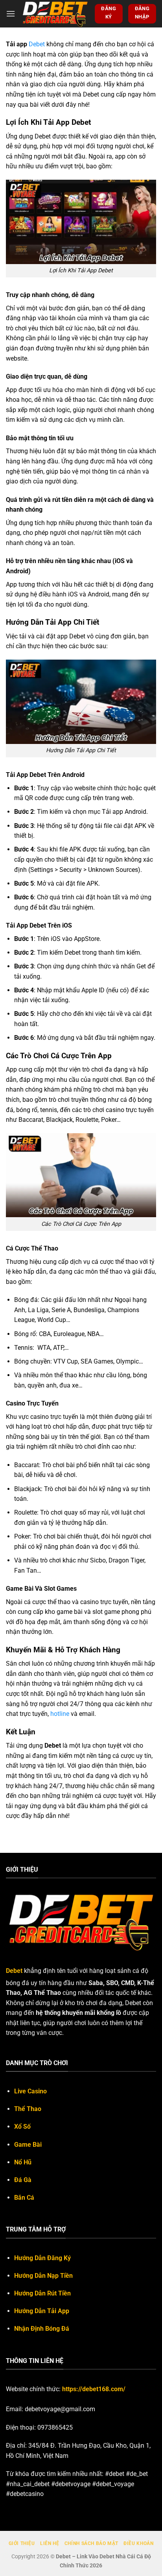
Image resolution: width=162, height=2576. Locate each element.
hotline (60, 1714)
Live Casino (30, 2091)
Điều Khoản (138, 2543)
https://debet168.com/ (94, 2389)
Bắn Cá (24, 2198)
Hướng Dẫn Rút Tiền (42, 2293)
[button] (11, 14)
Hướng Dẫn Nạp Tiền (43, 2276)
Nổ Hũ (23, 2162)
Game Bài (28, 2145)
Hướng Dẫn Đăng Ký (42, 2258)
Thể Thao (28, 2109)
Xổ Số (22, 2127)
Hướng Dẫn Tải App (42, 2311)
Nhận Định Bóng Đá (42, 2329)
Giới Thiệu (22, 2543)
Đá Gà (23, 2180)
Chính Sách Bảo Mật (91, 2543)
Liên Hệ (50, 2543)
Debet (37, 44)
